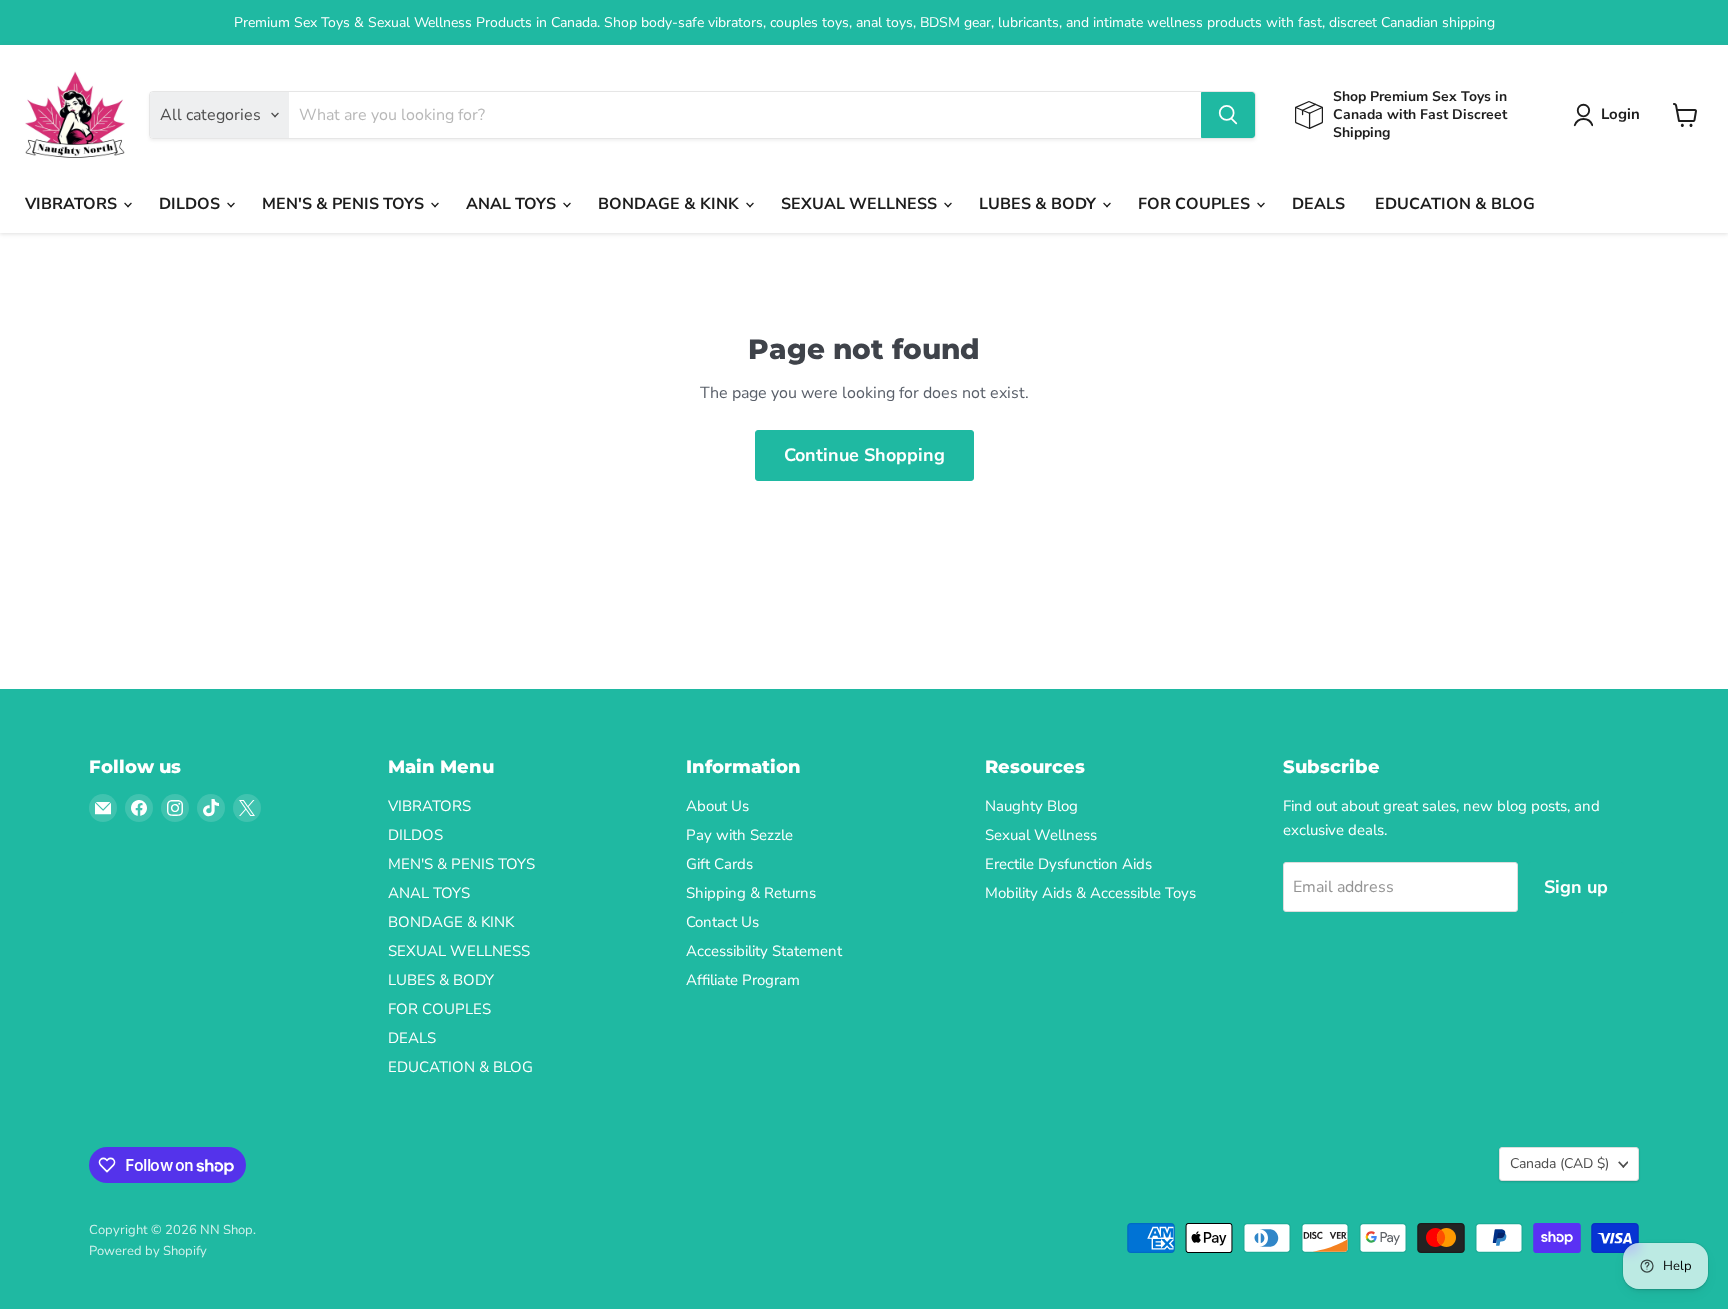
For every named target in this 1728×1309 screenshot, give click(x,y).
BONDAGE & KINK (670, 204)
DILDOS (191, 204)
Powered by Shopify (148, 1251)
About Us (717, 806)
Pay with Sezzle (739, 835)
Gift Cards (719, 864)
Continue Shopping (864, 455)
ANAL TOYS (513, 204)
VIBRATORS (73, 204)
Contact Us (722, 922)
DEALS (1318, 204)
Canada (1559, 1163)
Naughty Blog (1031, 806)
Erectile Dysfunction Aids (1068, 864)
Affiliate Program (743, 980)
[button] (1610, 115)
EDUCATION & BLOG (1455, 204)
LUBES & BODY (1039, 204)
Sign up (1576, 887)
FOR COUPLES (1196, 204)
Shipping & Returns (751, 893)
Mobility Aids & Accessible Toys (1090, 893)
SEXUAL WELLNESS (861, 204)
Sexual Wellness (1041, 835)
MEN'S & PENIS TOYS (345, 204)
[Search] (1228, 115)
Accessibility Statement (764, 951)
